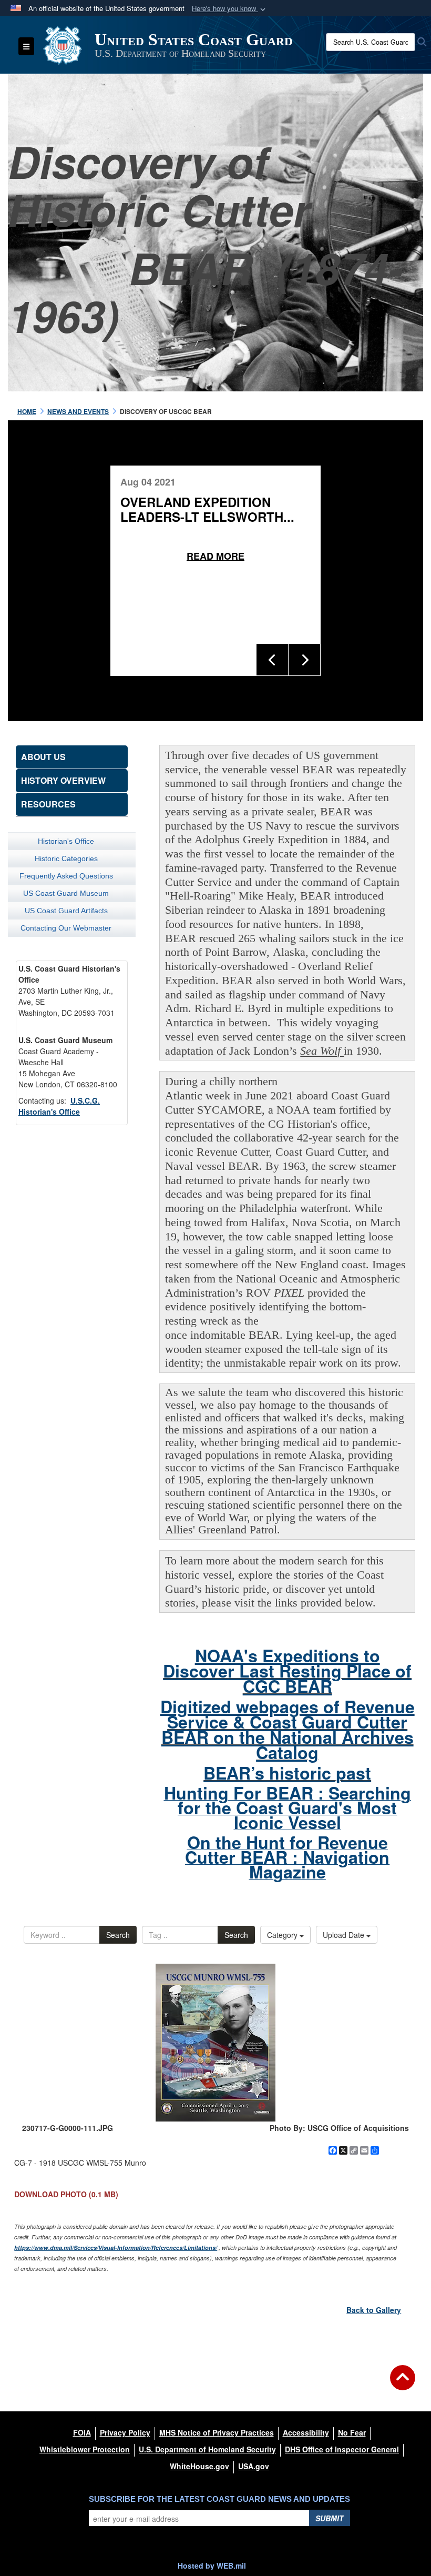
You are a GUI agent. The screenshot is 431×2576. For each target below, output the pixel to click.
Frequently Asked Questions (66, 876)
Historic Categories (66, 858)
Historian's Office (66, 841)
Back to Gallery (374, 2310)
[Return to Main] (403, 2384)
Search (118, 1935)
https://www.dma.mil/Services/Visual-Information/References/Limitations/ (116, 2247)
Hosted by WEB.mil (212, 2565)
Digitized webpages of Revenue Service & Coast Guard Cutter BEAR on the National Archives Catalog (288, 1729)
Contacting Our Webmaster (66, 928)
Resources (48, 804)
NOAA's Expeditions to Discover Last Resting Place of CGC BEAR (287, 1671)
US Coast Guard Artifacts (66, 911)
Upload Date (345, 1935)
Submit (330, 2518)
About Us (43, 757)
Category (283, 1935)
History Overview (63, 780)
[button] (230, 9)
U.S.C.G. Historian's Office (59, 1106)
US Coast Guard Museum (66, 893)
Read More (215, 556)
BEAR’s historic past (287, 1773)
